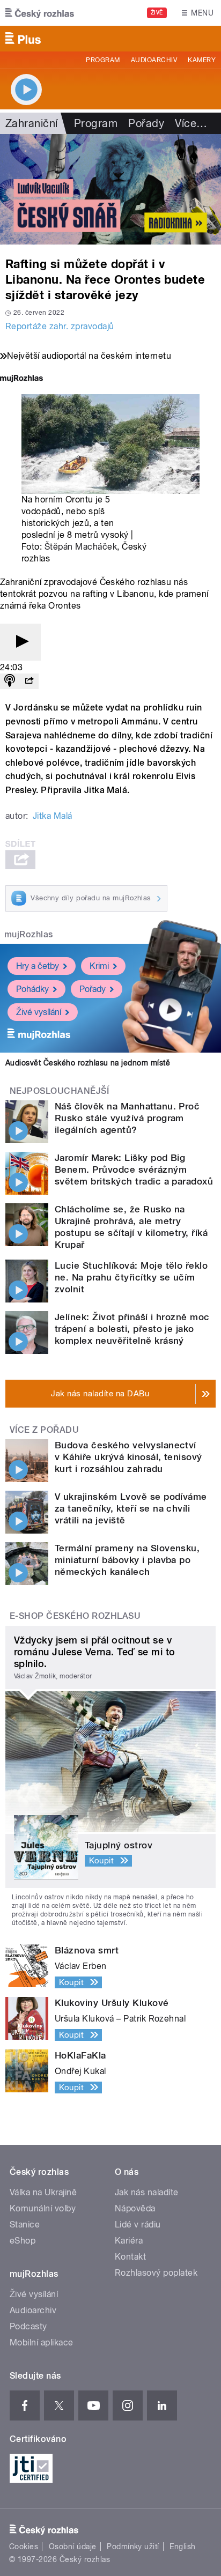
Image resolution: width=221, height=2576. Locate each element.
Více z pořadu (44, 1430)
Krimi (99, 966)
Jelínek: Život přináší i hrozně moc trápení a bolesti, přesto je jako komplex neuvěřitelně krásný (132, 1329)
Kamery (202, 60)
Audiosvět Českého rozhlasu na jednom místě (88, 1063)
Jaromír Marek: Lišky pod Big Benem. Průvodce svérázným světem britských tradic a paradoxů (134, 1169)
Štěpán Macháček (81, 547)
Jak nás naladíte (147, 2192)
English (182, 2547)
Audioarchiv (154, 60)
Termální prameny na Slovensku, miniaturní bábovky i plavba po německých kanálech (127, 1560)
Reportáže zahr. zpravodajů (60, 326)
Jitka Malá (53, 816)
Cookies (24, 2547)
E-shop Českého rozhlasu (75, 1616)
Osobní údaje (73, 2547)
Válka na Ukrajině (43, 2192)
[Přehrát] (20, 642)
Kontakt (130, 2257)
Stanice (25, 2225)
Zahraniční (32, 123)
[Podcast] (10, 681)
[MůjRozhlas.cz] (21, 379)
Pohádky (32, 989)
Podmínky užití (133, 2547)
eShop (23, 2241)
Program (103, 60)
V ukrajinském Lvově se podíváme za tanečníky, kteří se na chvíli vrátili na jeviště (131, 1508)
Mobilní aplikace (42, 2342)
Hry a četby (38, 966)
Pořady (146, 123)
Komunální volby (43, 2208)
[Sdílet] (29, 681)
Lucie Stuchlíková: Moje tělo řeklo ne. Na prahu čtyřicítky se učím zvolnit (131, 1277)
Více (191, 123)
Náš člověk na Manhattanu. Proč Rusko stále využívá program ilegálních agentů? (127, 1118)
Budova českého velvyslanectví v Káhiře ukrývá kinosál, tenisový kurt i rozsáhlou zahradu (128, 1457)
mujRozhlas (29, 934)
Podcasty (28, 2326)
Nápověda (135, 2208)
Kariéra (129, 2241)
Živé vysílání (39, 1012)
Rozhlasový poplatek (156, 2273)
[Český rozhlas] (40, 13)
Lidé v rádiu (138, 2225)
